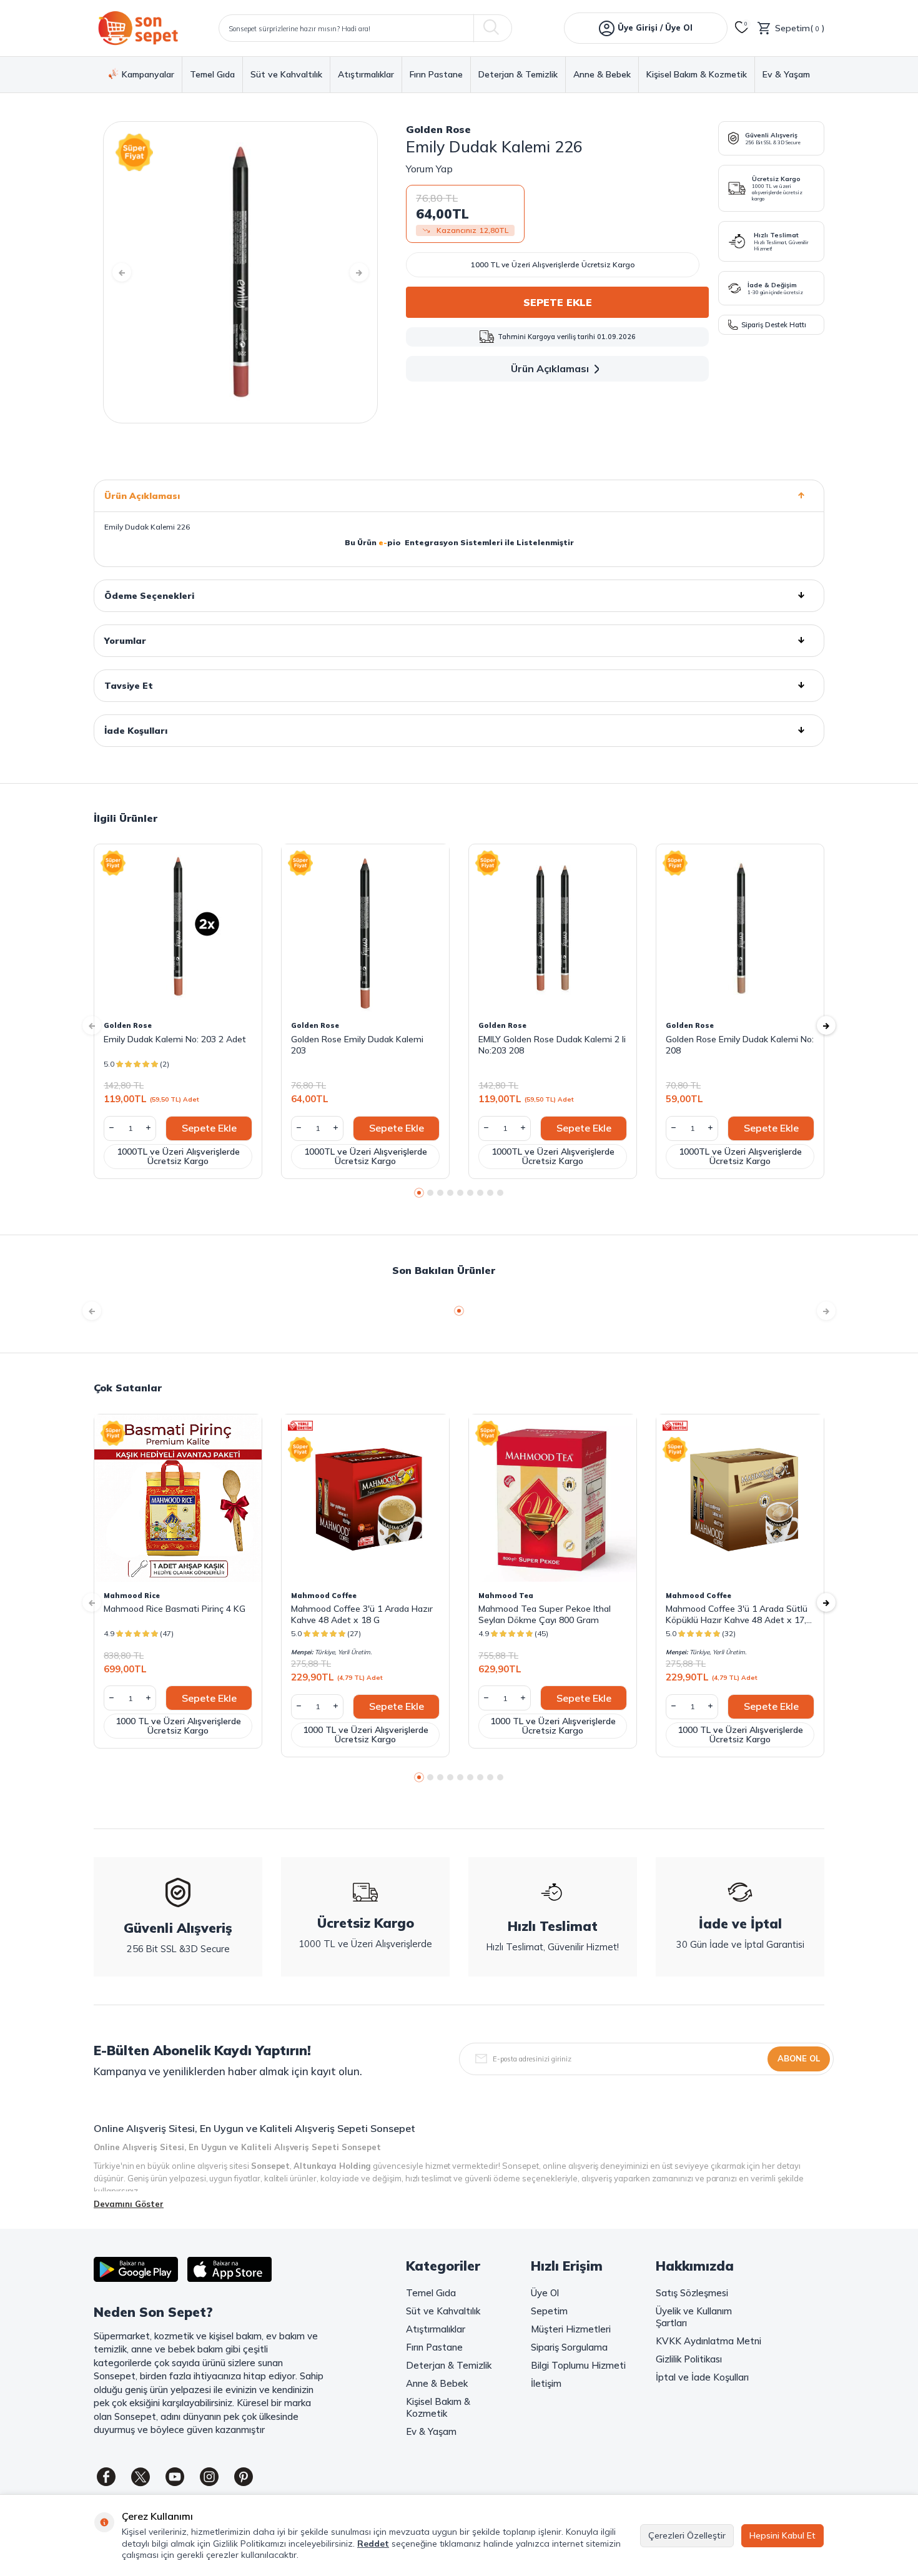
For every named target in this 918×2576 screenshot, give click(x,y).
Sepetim (549, 2311)
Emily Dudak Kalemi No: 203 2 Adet (175, 1039)
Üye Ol (545, 2293)
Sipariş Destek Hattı (774, 325)
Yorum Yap (429, 169)
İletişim (546, 2383)
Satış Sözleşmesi (692, 2293)
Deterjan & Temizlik (518, 75)
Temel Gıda (212, 75)
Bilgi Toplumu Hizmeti (578, 2365)
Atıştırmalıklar (366, 75)
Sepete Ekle (558, 302)
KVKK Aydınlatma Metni (708, 2341)
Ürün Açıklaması (550, 368)
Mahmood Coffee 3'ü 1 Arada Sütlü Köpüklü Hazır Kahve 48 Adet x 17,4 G (738, 1614)
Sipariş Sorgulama (569, 2347)
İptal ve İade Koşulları (702, 2377)
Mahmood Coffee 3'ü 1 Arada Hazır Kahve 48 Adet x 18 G (362, 1614)
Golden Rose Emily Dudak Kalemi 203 (357, 1045)
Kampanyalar (148, 74)
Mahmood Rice (132, 1596)
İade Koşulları (136, 731)
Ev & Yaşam (786, 75)
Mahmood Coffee (324, 1596)
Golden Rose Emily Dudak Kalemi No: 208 (740, 1045)
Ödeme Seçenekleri (149, 596)
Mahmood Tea (506, 1596)
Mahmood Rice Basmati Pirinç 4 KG (175, 1609)
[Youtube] (175, 2477)
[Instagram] (209, 2477)
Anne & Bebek (602, 75)
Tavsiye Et (129, 686)
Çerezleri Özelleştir (687, 2535)
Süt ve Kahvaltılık (286, 75)
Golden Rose (438, 129)
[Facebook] (106, 2477)
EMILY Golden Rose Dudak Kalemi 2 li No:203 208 (552, 1045)
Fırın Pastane (436, 75)
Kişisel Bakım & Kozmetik (697, 75)
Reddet (373, 2544)
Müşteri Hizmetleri (571, 2329)
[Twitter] (141, 2477)
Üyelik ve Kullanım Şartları (694, 2317)
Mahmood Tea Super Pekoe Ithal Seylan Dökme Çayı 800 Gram (545, 1614)
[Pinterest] (244, 2477)
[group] (240, 272)
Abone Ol (799, 2058)
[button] (122, 272)
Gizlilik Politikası (689, 2359)
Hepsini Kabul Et (782, 2535)
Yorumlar (125, 641)
